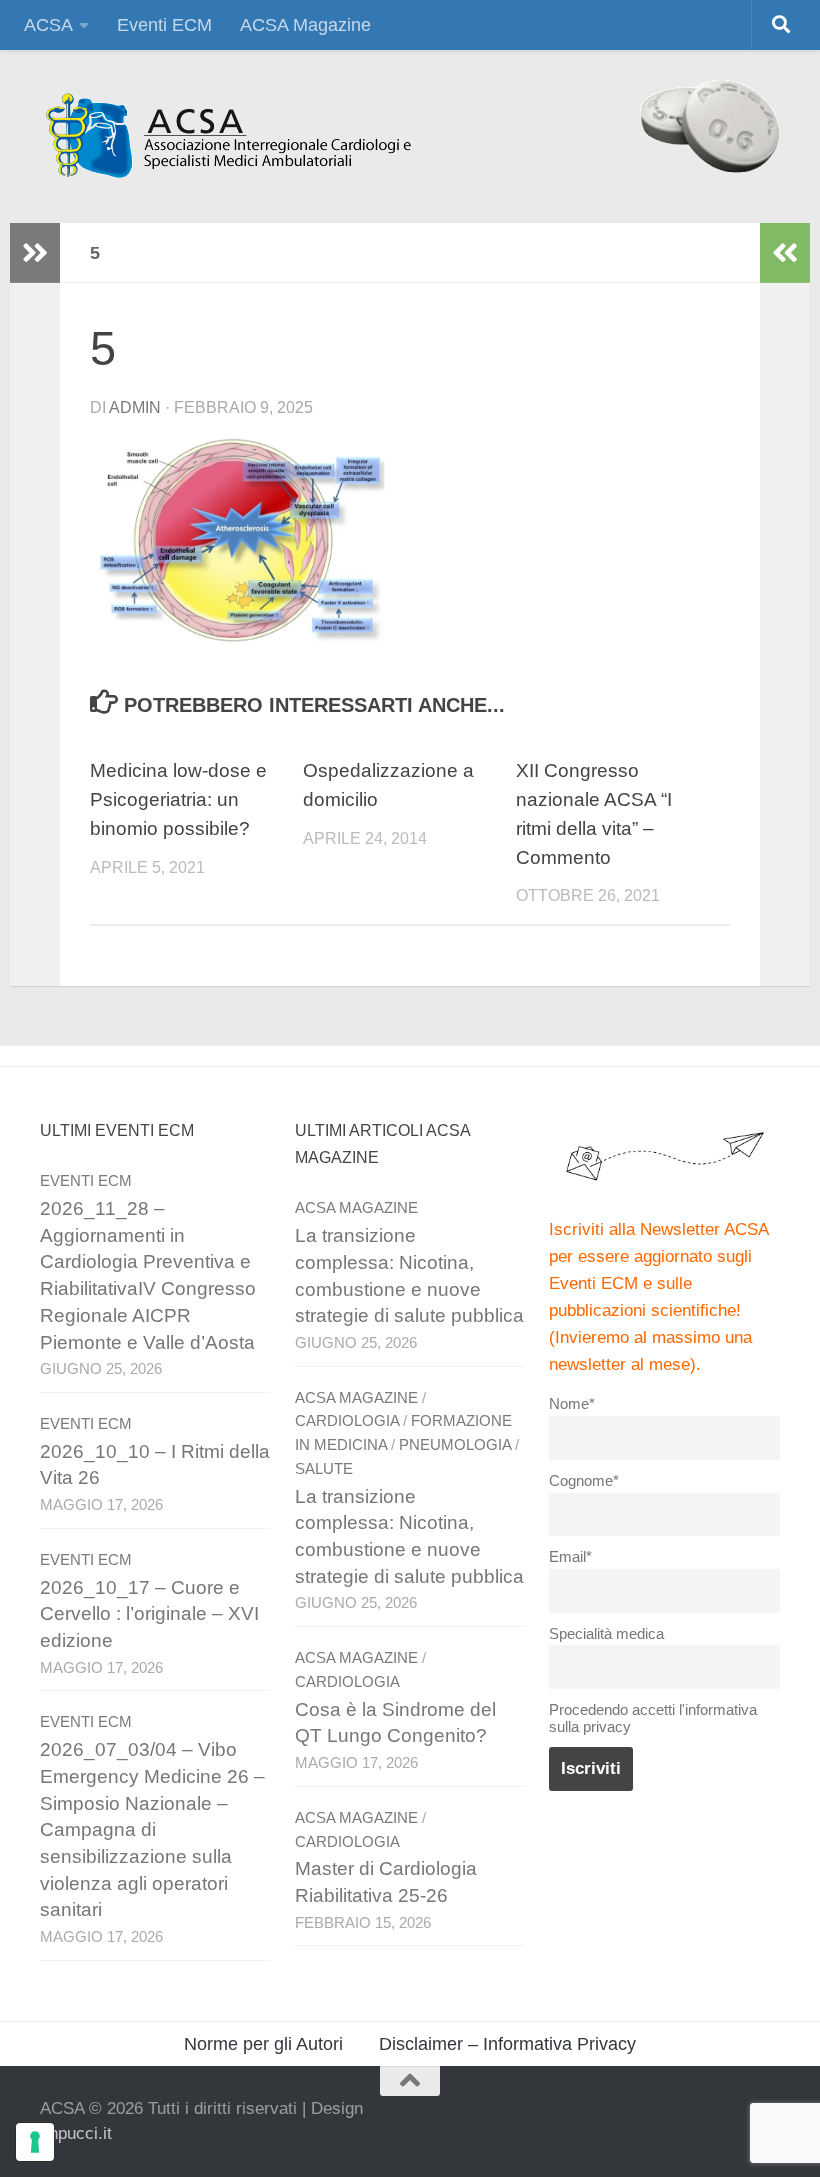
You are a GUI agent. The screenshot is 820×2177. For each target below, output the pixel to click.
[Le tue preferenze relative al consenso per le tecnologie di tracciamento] (35, 2142)
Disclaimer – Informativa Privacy (507, 2044)
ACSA (48, 25)
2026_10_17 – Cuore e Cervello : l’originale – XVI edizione (149, 1614)
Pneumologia (455, 1445)
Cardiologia (347, 1421)
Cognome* (584, 1480)
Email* (570, 1556)
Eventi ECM (164, 25)
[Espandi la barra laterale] (35, 253)
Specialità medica (606, 1633)
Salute (324, 1469)
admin (135, 407)
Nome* (572, 1403)
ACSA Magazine (305, 25)
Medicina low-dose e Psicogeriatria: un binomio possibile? (178, 799)
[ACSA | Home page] (227, 136)
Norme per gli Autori (263, 2044)
